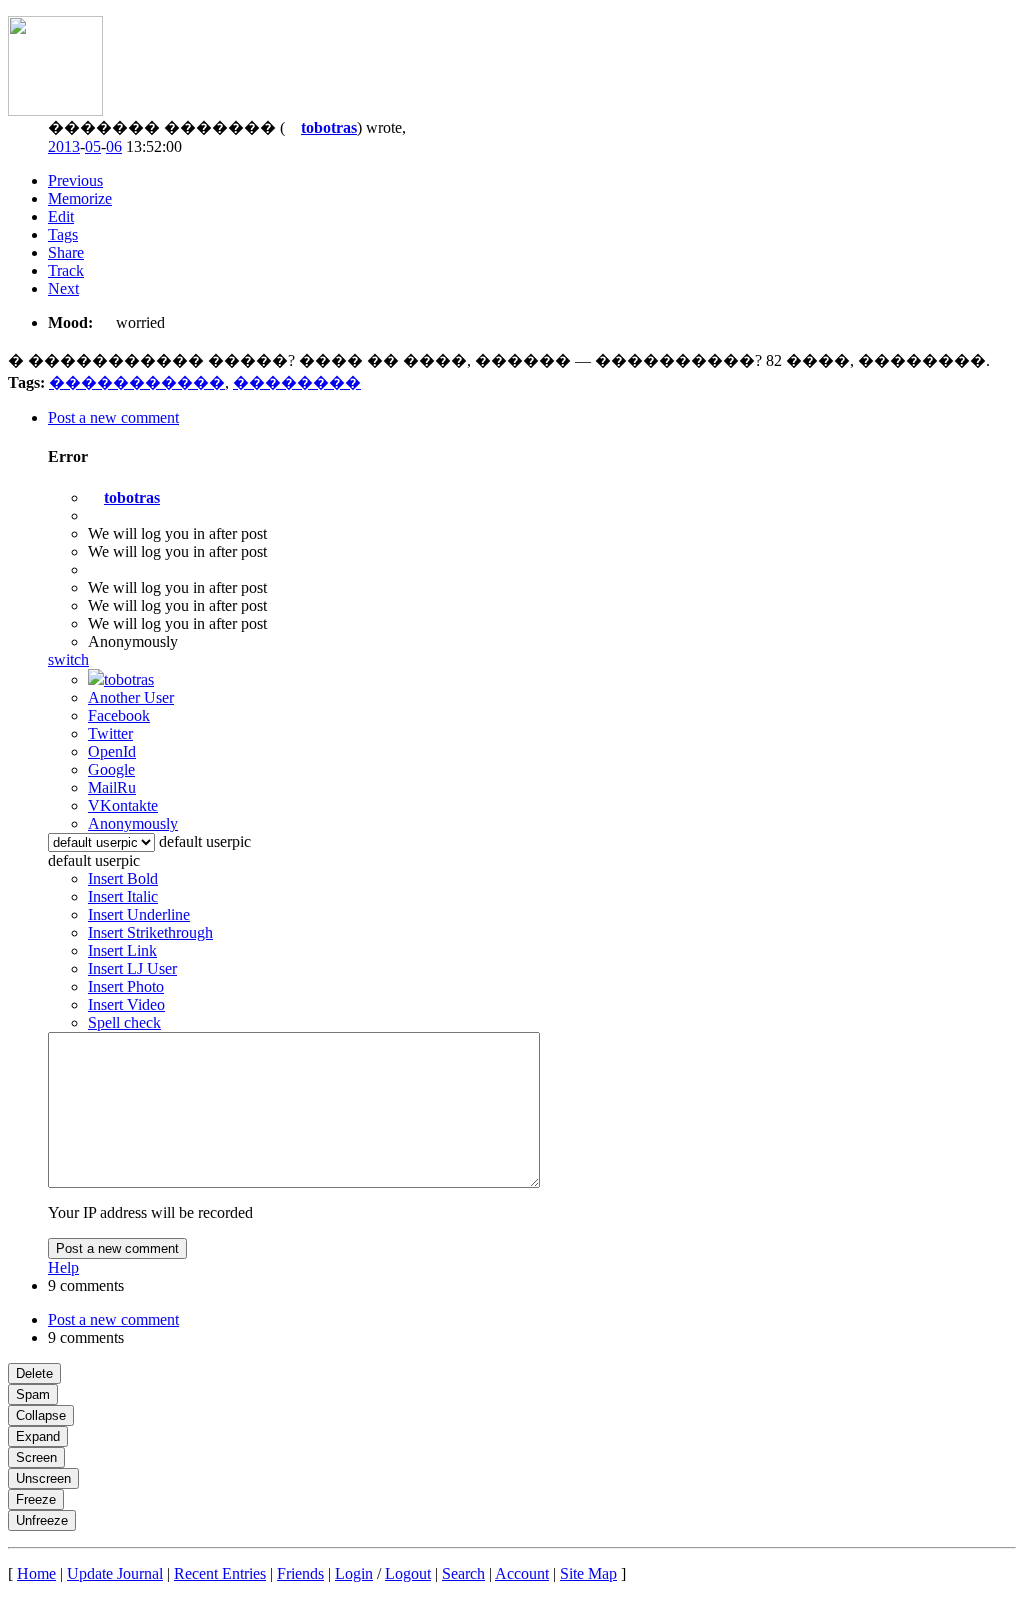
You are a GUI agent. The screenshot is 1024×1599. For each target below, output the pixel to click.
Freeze (36, 1499)
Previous (75, 180)
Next (63, 288)
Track (66, 270)
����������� (137, 382)
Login (354, 1573)
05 (93, 146)
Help (63, 1267)
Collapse (41, 1415)
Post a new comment (117, 1248)
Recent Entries (220, 1573)
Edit (61, 216)
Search (463, 1573)
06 (114, 146)
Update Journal (115, 1573)
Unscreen (43, 1478)
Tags (63, 234)
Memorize (80, 198)
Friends (300, 1573)
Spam (33, 1394)
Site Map (588, 1573)
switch (68, 659)
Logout (408, 1573)
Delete (34, 1373)
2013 (64, 146)
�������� (297, 382)
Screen (36, 1457)
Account (522, 1573)
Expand (38, 1436)
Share (66, 252)
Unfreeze (42, 1520)
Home (36, 1573)
